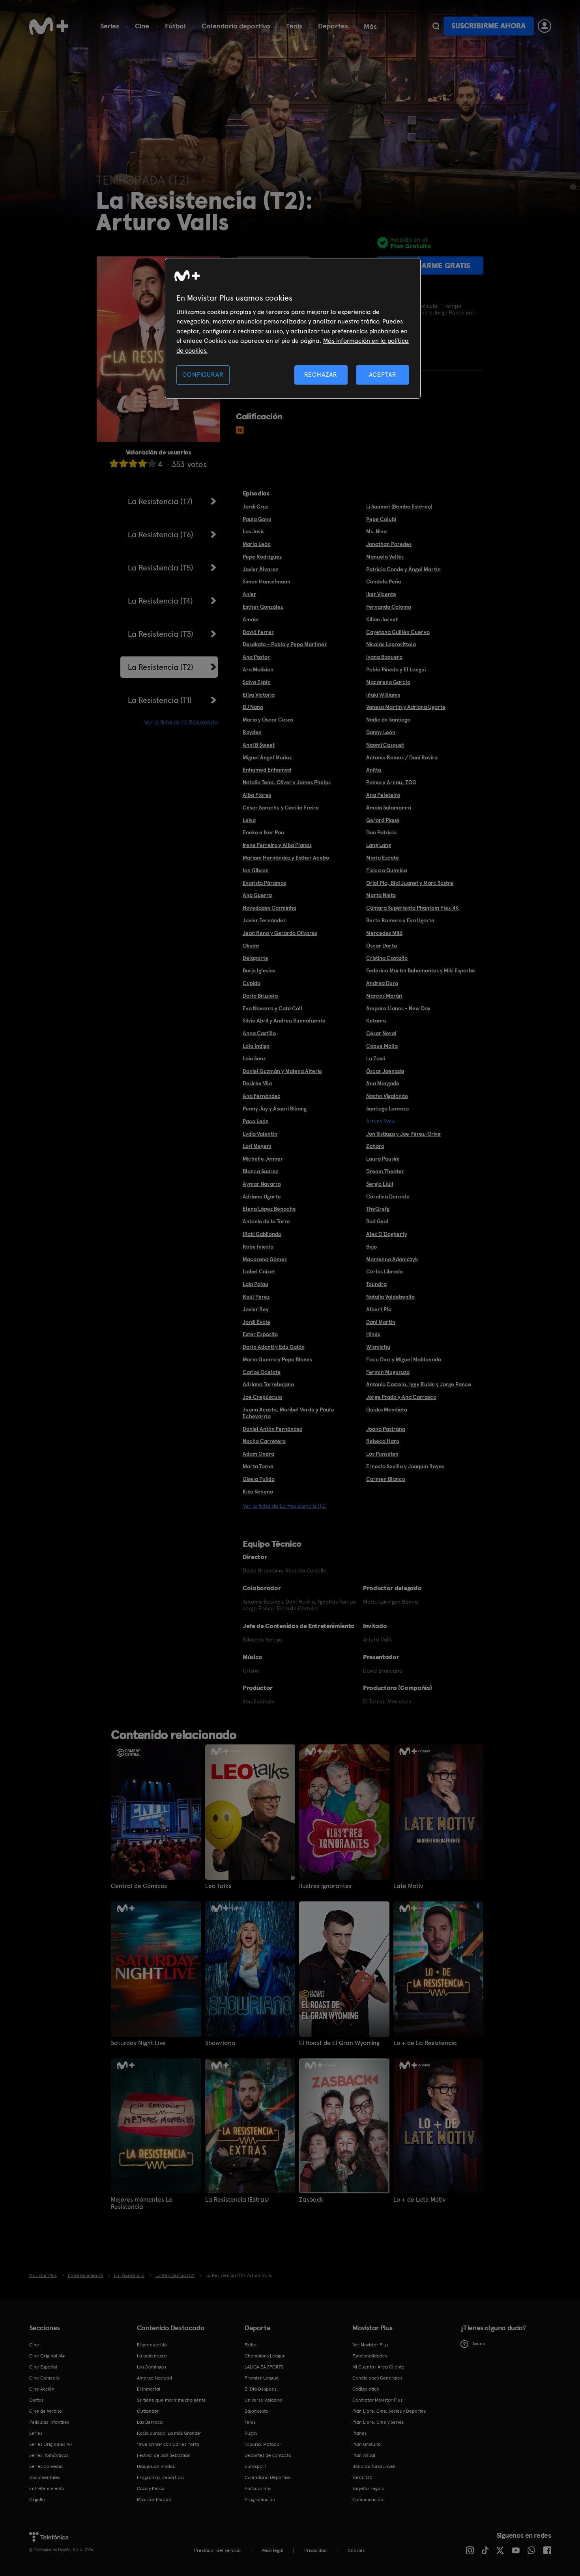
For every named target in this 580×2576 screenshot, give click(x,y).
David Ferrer (258, 632)
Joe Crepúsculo (262, 1397)
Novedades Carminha (269, 908)
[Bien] (142, 463)
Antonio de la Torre (266, 1221)
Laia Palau (255, 1284)
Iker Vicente (381, 594)
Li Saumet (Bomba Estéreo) (399, 507)
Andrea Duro (382, 983)
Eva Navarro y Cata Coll (272, 1008)
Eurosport (255, 2466)
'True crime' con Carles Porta (168, 2444)
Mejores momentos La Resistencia (142, 2203)
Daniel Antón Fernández (272, 1429)
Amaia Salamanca (389, 808)
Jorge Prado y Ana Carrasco (401, 1397)
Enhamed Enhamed (267, 770)
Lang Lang (379, 845)
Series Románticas (49, 2455)
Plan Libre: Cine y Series (378, 2422)
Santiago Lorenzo (387, 1109)
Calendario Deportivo (268, 2477)
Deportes (333, 26)
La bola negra (152, 2356)
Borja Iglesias (259, 970)
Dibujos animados (156, 2466)
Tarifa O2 (362, 2477)
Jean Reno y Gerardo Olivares (280, 933)
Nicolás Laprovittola (391, 644)
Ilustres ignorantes (325, 1886)
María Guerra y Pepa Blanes (277, 1359)
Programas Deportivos (161, 2477)
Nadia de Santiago (388, 720)
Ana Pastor (256, 657)
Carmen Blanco (386, 1479)
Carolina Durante (388, 1196)
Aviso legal (272, 2550)
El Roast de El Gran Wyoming (339, 2043)
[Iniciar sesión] (544, 26)
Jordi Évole (256, 1322)
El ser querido (152, 2345)
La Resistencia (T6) (161, 535)
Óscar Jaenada (385, 1071)
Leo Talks (218, 1886)
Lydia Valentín (260, 1134)
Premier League (262, 2378)
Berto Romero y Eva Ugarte (400, 920)
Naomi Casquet (385, 745)
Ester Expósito (260, 1334)
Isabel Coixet (259, 1271)
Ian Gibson (256, 870)
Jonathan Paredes (389, 544)
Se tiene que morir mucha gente (171, 2400)
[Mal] (123, 463)
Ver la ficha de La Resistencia (181, 722)
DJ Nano (253, 707)
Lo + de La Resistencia (425, 2043)
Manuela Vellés (385, 557)
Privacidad (315, 2550)
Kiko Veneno (258, 1492)
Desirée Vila (257, 1083)
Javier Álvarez (260, 569)
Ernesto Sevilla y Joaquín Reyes (405, 1466)
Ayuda (479, 2344)
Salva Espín (257, 682)
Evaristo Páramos (264, 883)
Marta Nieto (381, 895)
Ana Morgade (383, 1083)
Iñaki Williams (383, 695)
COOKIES (356, 2550)
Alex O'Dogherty (387, 1234)
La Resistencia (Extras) (237, 2200)
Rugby (251, 2433)
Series (110, 26)
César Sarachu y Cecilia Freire (281, 808)
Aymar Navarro (262, 1184)
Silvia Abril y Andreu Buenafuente (284, 1021)
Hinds (373, 1334)
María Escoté (383, 858)
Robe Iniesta (258, 1247)
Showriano (220, 2043)
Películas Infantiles (49, 2422)
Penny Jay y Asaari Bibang (275, 1109)
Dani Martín (381, 1322)
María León (257, 544)
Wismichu (378, 1347)
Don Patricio (381, 832)
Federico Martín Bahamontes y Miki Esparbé (421, 970)
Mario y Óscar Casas (268, 720)
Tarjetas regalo (368, 2488)
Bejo (371, 1247)
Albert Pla (379, 1309)
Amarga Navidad (154, 2378)
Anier (249, 594)
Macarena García (388, 682)
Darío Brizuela (260, 996)
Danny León (381, 732)
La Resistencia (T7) (160, 501)
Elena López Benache (269, 1209)
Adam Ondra (258, 1454)
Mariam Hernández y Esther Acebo (286, 858)
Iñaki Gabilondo (262, 1234)
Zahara (375, 1146)
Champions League (265, 2356)
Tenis (294, 26)
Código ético (366, 2389)
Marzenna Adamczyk (392, 1259)
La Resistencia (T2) (161, 667)
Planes (359, 2433)
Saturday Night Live (138, 2043)
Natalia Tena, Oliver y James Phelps (287, 782)
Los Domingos (152, 2367)
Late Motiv (408, 1886)
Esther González (263, 607)
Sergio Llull (380, 1184)
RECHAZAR (321, 375)
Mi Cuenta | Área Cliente (378, 2367)
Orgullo (37, 2499)
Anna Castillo (259, 1033)
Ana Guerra (257, 895)
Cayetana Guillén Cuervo (398, 632)
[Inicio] (49, 26)
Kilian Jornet (382, 619)
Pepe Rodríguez (262, 557)
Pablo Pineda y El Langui (396, 669)
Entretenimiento (47, 2488)
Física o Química (387, 870)
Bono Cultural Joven (374, 2466)
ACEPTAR (383, 375)
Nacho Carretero (264, 1441)
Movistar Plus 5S (154, 2499)
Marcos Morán (384, 996)
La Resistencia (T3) (161, 634)
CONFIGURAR (203, 375)
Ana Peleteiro (383, 795)
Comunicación (368, 2499)
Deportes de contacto (268, 2455)
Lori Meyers (257, 1146)
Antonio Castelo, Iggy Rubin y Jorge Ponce (419, 1384)
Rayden (252, 732)
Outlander (148, 2411)
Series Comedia (46, 2466)
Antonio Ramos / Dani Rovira (402, 757)
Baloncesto (256, 2411)
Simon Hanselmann (267, 581)
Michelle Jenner (263, 1159)
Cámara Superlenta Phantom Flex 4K (413, 908)
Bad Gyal (377, 1221)
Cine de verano (46, 2411)
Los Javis (254, 531)
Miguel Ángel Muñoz (267, 757)
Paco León (256, 1121)
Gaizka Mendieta (387, 1410)
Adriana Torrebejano (268, 1384)
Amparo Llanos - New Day (398, 1008)
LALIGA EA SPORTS (264, 2367)
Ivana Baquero (384, 657)
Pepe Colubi (381, 519)
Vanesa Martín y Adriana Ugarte (406, 707)
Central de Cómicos (139, 1886)
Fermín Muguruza (388, 1372)
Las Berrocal (150, 2422)
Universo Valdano (263, 2400)
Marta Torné (258, 1466)
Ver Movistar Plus (370, 2345)
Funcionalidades (370, 2356)
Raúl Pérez (256, 1297)
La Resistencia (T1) (160, 700)
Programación (260, 2499)
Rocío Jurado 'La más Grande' (169, 2433)
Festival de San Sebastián (164, 2455)
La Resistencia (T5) (161, 568)
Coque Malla (382, 1046)
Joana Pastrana (386, 1429)
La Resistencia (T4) (160, 601)
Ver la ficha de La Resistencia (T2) (285, 1506)
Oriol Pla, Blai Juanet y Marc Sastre (410, 883)
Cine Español (43, 2367)
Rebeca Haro (383, 1441)
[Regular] (133, 463)
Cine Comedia (44, 2378)
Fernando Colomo (389, 607)
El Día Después (260, 2389)
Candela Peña (384, 581)
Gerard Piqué (383, 820)
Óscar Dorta (382, 946)
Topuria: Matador (263, 2444)
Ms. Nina (376, 531)
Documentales (45, 2477)
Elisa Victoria (259, 695)
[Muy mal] (114, 463)
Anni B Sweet (259, 745)
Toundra (376, 1284)
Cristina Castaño (387, 958)
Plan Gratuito (367, 2444)
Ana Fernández (261, 1096)
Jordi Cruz (255, 507)
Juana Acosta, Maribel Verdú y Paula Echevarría (288, 1413)
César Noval (381, 1033)
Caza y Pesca (151, 2488)
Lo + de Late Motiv (419, 2200)
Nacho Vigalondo (387, 1096)
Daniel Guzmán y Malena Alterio (282, 1071)
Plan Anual (364, 2455)
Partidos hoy (258, 2488)
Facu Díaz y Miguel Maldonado (404, 1359)
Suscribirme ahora (488, 26)
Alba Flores (257, 795)
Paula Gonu (257, 519)
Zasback (311, 2200)
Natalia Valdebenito (390, 1297)
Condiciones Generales (377, 2378)
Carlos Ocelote (262, 1372)
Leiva (249, 820)
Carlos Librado (384, 1271)
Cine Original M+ (47, 2356)
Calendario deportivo (236, 26)
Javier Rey (256, 1309)
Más (370, 26)
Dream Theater (385, 1171)
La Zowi (376, 1058)
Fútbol (175, 26)
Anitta (374, 770)
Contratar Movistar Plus (377, 2400)
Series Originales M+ (51, 2444)
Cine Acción (42, 2389)
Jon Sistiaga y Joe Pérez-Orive (403, 1134)
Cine (142, 26)
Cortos (36, 2400)
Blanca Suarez (260, 1171)
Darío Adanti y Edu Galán (274, 1347)
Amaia (251, 619)
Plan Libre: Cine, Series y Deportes (389, 2411)
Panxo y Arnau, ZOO (391, 782)
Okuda (251, 946)
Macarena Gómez (265, 1259)
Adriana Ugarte (262, 1196)
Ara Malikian (258, 669)
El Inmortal (149, 2389)
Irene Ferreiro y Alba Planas (277, 845)
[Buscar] (436, 26)
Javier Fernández (264, 920)
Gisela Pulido (259, 1479)
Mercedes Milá (384, 933)
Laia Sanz (254, 1058)
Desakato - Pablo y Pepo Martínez (285, 644)
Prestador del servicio (217, 2550)
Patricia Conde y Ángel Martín (403, 569)
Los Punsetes (382, 1454)
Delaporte (255, 958)
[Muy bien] (152, 463)
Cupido (252, 983)
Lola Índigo (256, 1046)
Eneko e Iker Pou (263, 832)
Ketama (376, 1021)
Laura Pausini (383, 1159)
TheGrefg (378, 1209)
